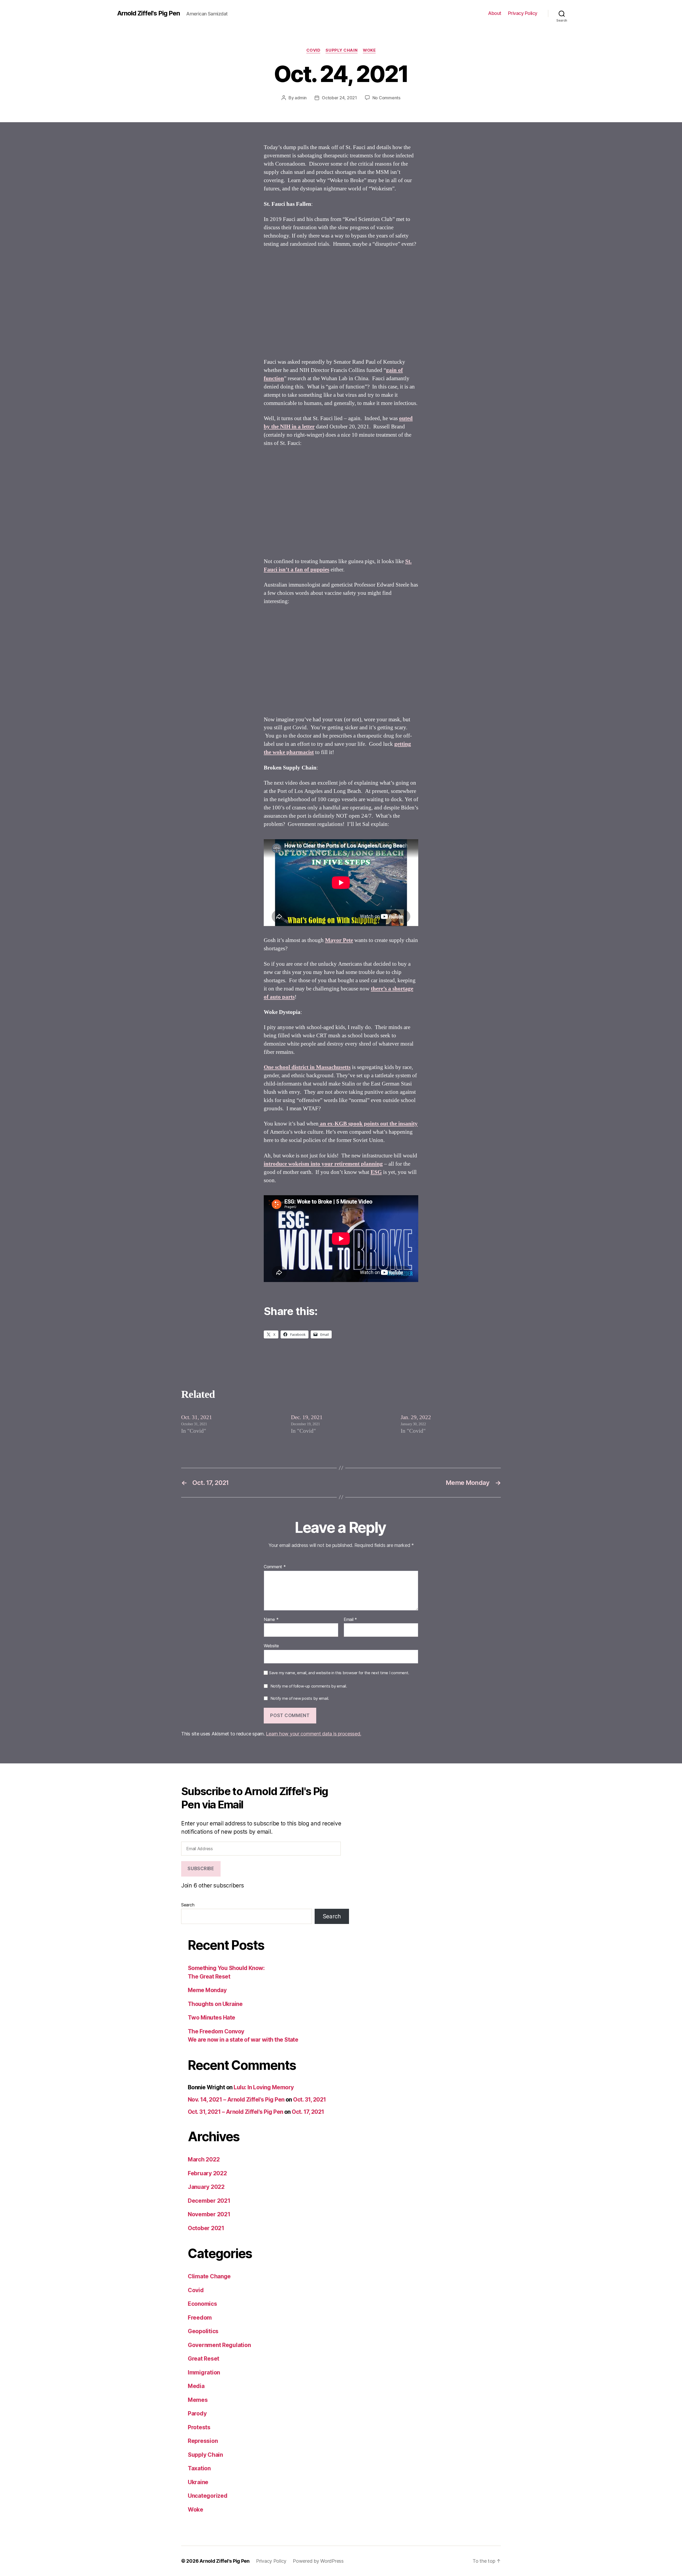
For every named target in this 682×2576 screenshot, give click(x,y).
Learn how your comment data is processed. (313, 1734)
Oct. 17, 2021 (308, 2112)
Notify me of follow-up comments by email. (309, 1686)
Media (196, 2386)
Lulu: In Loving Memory (264, 2087)
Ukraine (198, 2482)
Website (271, 1646)
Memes (198, 2400)
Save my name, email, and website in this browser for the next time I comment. (339, 1673)
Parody (197, 2413)
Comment (275, 1567)
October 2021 (206, 2228)
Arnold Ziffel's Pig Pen (149, 13)
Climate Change (209, 2276)
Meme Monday (207, 1990)
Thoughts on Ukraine (215, 2004)
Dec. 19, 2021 (307, 1417)
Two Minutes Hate (212, 2018)
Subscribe (201, 1869)
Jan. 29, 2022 (416, 1417)
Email (350, 1620)
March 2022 (204, 2159)
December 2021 (209, 2201)
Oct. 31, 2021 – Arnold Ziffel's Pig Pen (236, 2112)
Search (188, 1905)
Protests (199, 2427)
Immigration (204, 2372)
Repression (203, 2441)
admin (301, 98)
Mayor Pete (339, 940)
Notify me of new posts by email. (300, 1698)
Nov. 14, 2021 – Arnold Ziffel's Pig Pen (236, 2100)
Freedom (200, 2318)
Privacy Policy (523, 13)
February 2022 (207, 2173)
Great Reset (204, 2359)
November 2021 (209, 2214)
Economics (202, 2304)
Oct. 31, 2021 (197, 1417)
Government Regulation (219, 2345)
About (495, 13)
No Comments (386, 98)
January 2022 (206, 2187)
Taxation (199, 2468)
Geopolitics (203, 2331)
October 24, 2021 (339, 98)
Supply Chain (342, 50)
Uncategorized (208, 2496)
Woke (369, 50)
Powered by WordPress (318, 2561)
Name (271, 1620)
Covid (313, 50)
